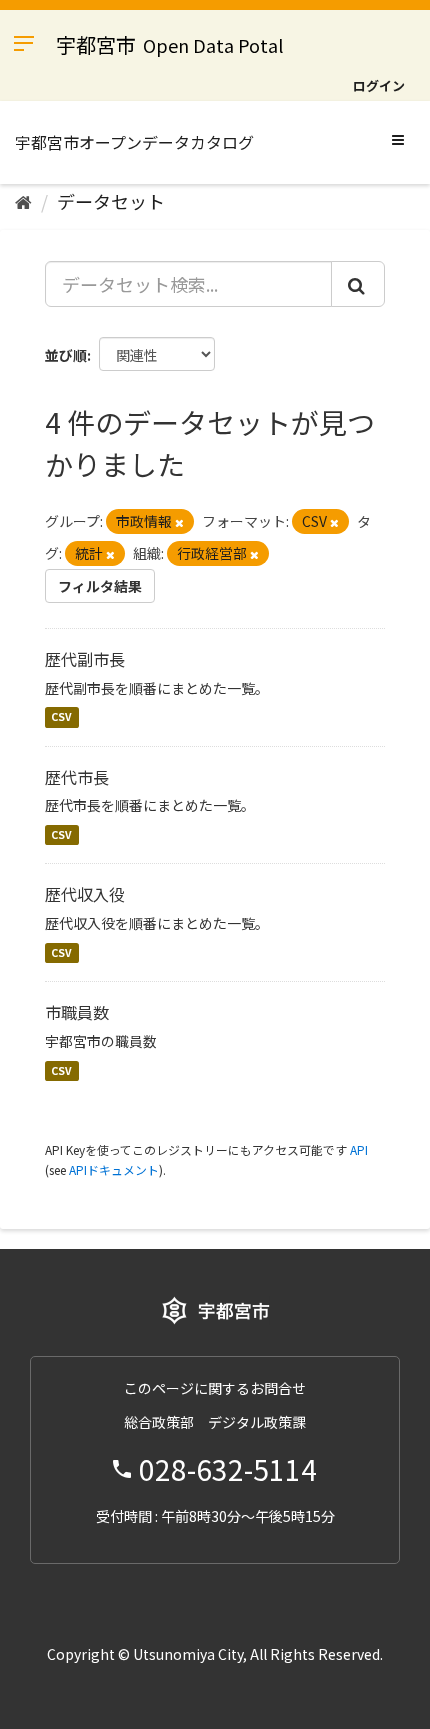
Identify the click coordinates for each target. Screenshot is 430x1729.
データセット (111, 201)
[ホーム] (23, 201)
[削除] (179, 522)
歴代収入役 (85, 894)
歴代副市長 (85, 659)
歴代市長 (77, 777)
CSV (61, 717)
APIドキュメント (114, 1169)
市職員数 (77, 1012)
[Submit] (358, 284)
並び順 (66, 355)
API (359, 1149)
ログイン (379, 85)
